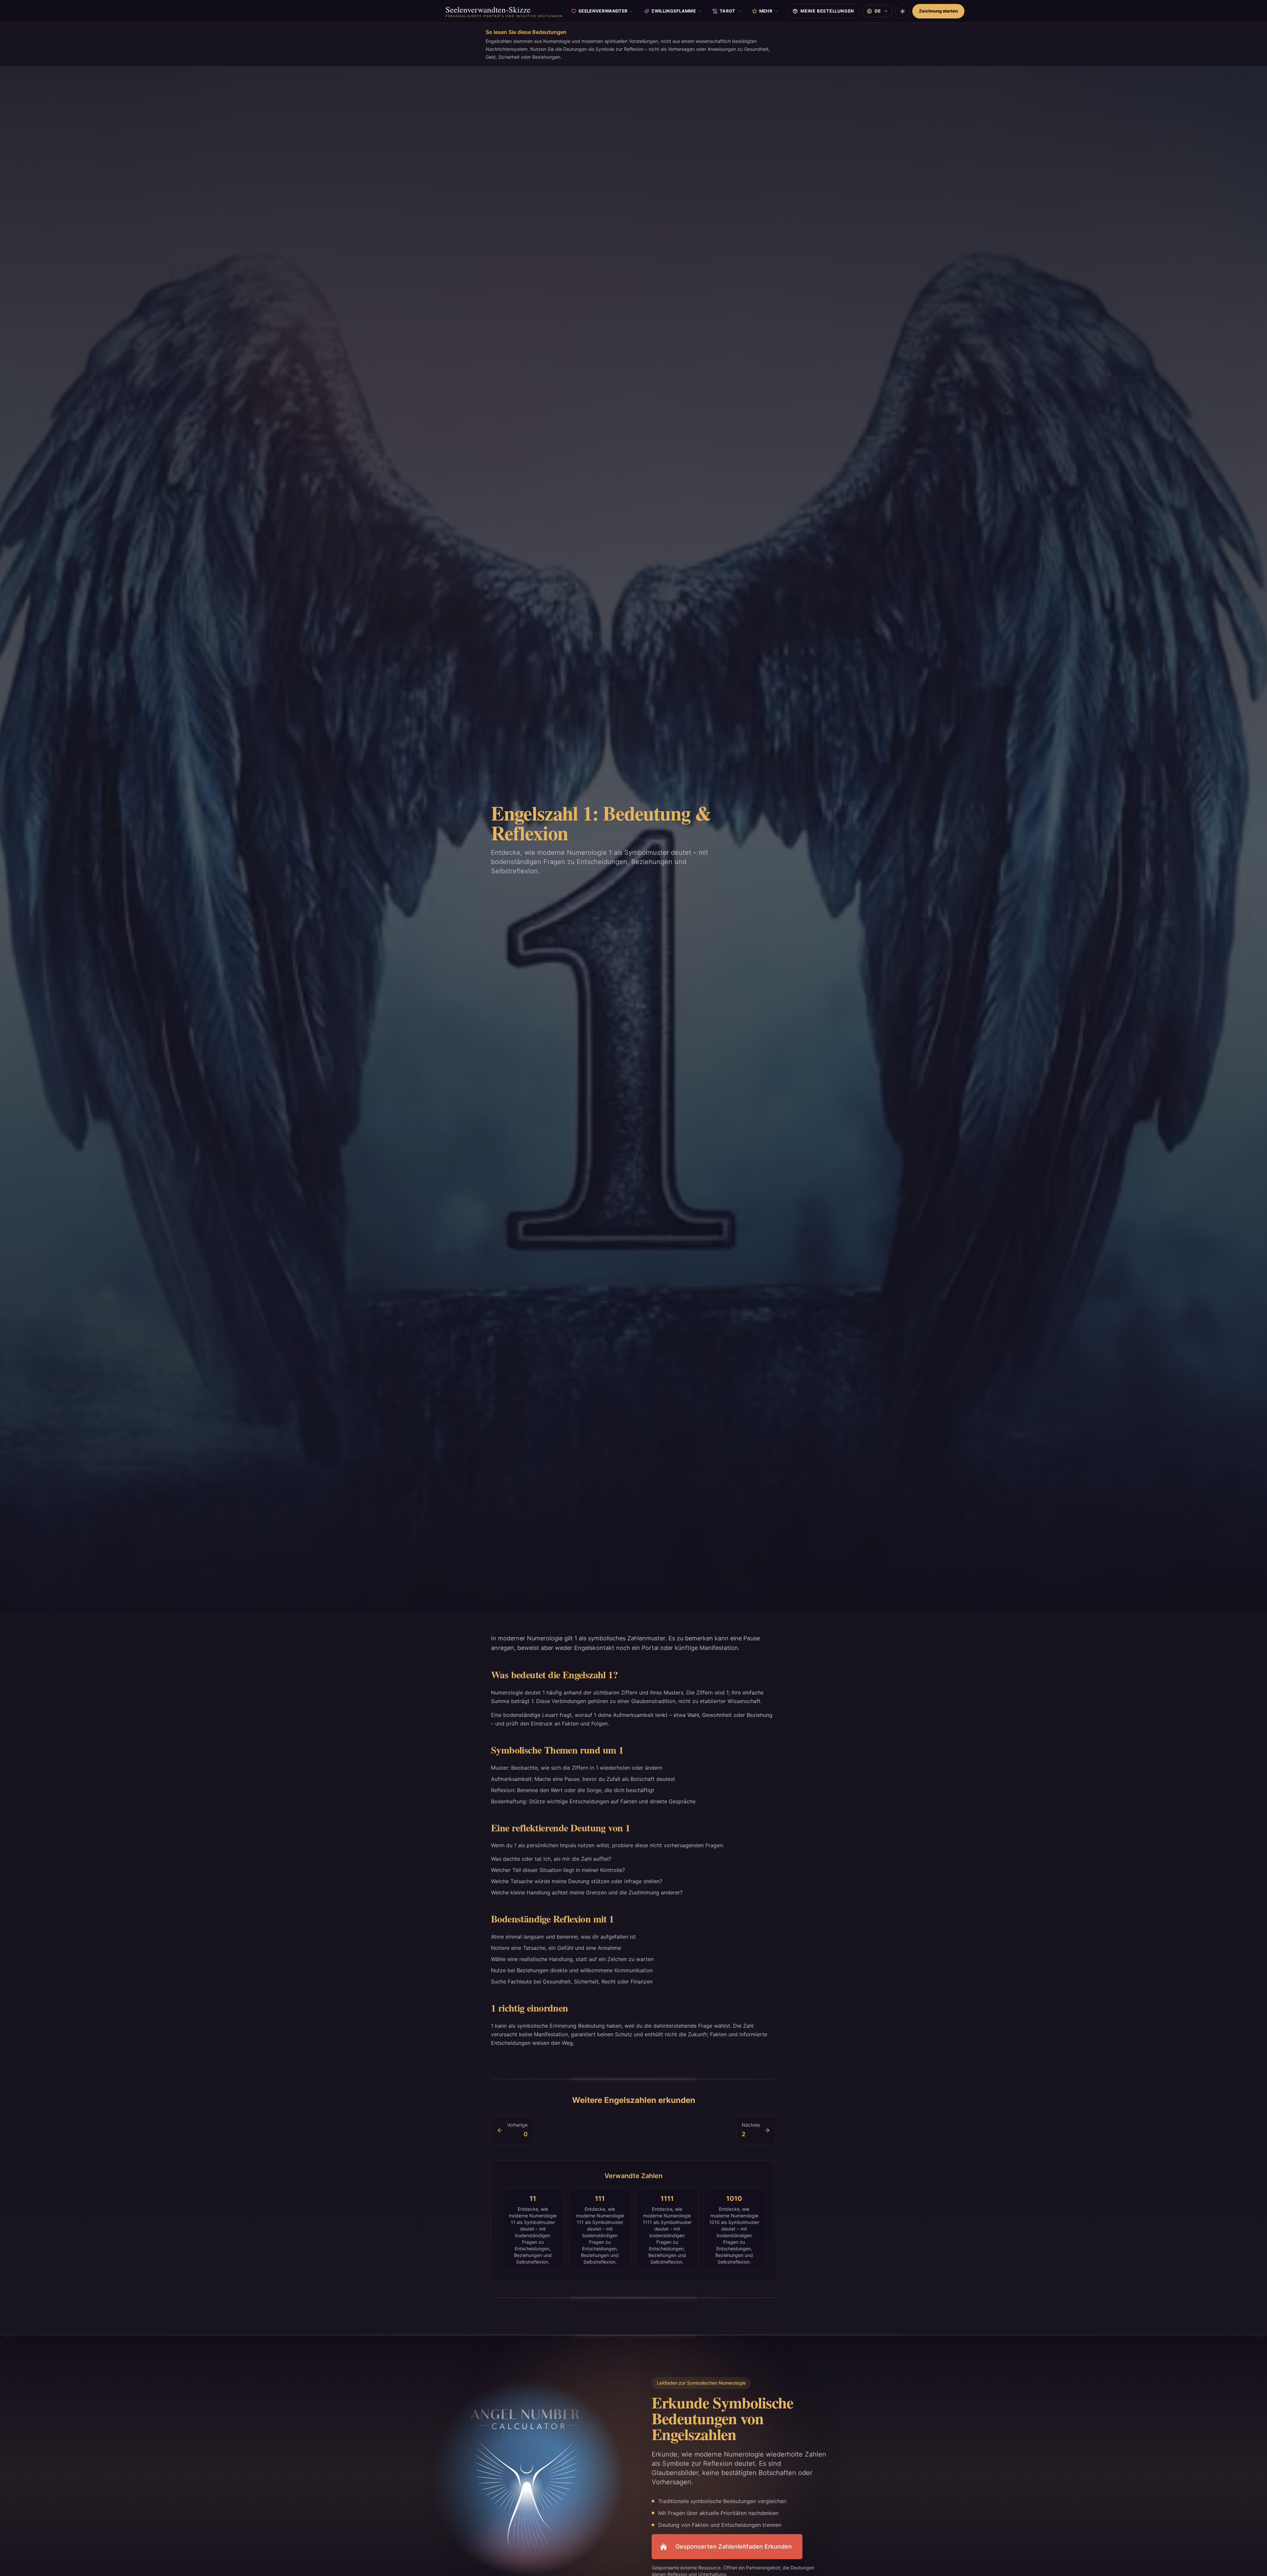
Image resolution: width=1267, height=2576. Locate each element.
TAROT (728, 11)
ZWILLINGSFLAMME (674, 11)
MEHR (766, 11)
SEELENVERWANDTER (603, 11)
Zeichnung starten (938, 11)
